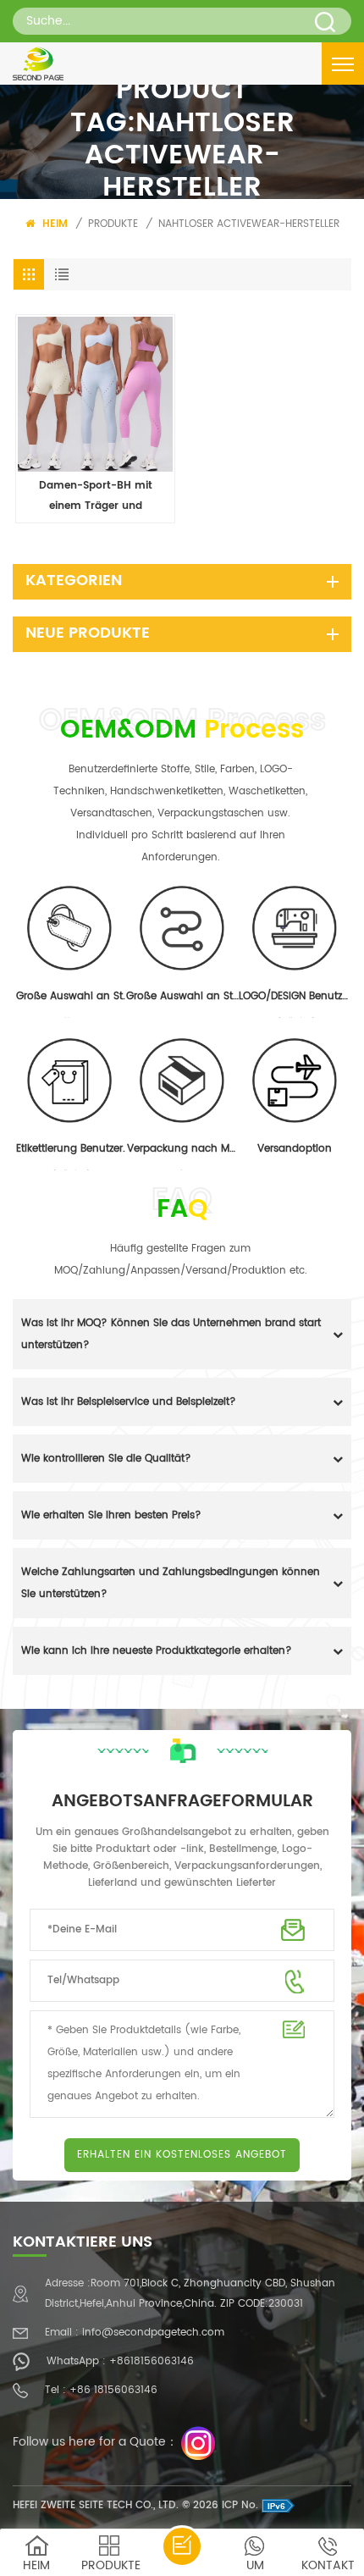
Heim (53, 224)
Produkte (113, 224)
